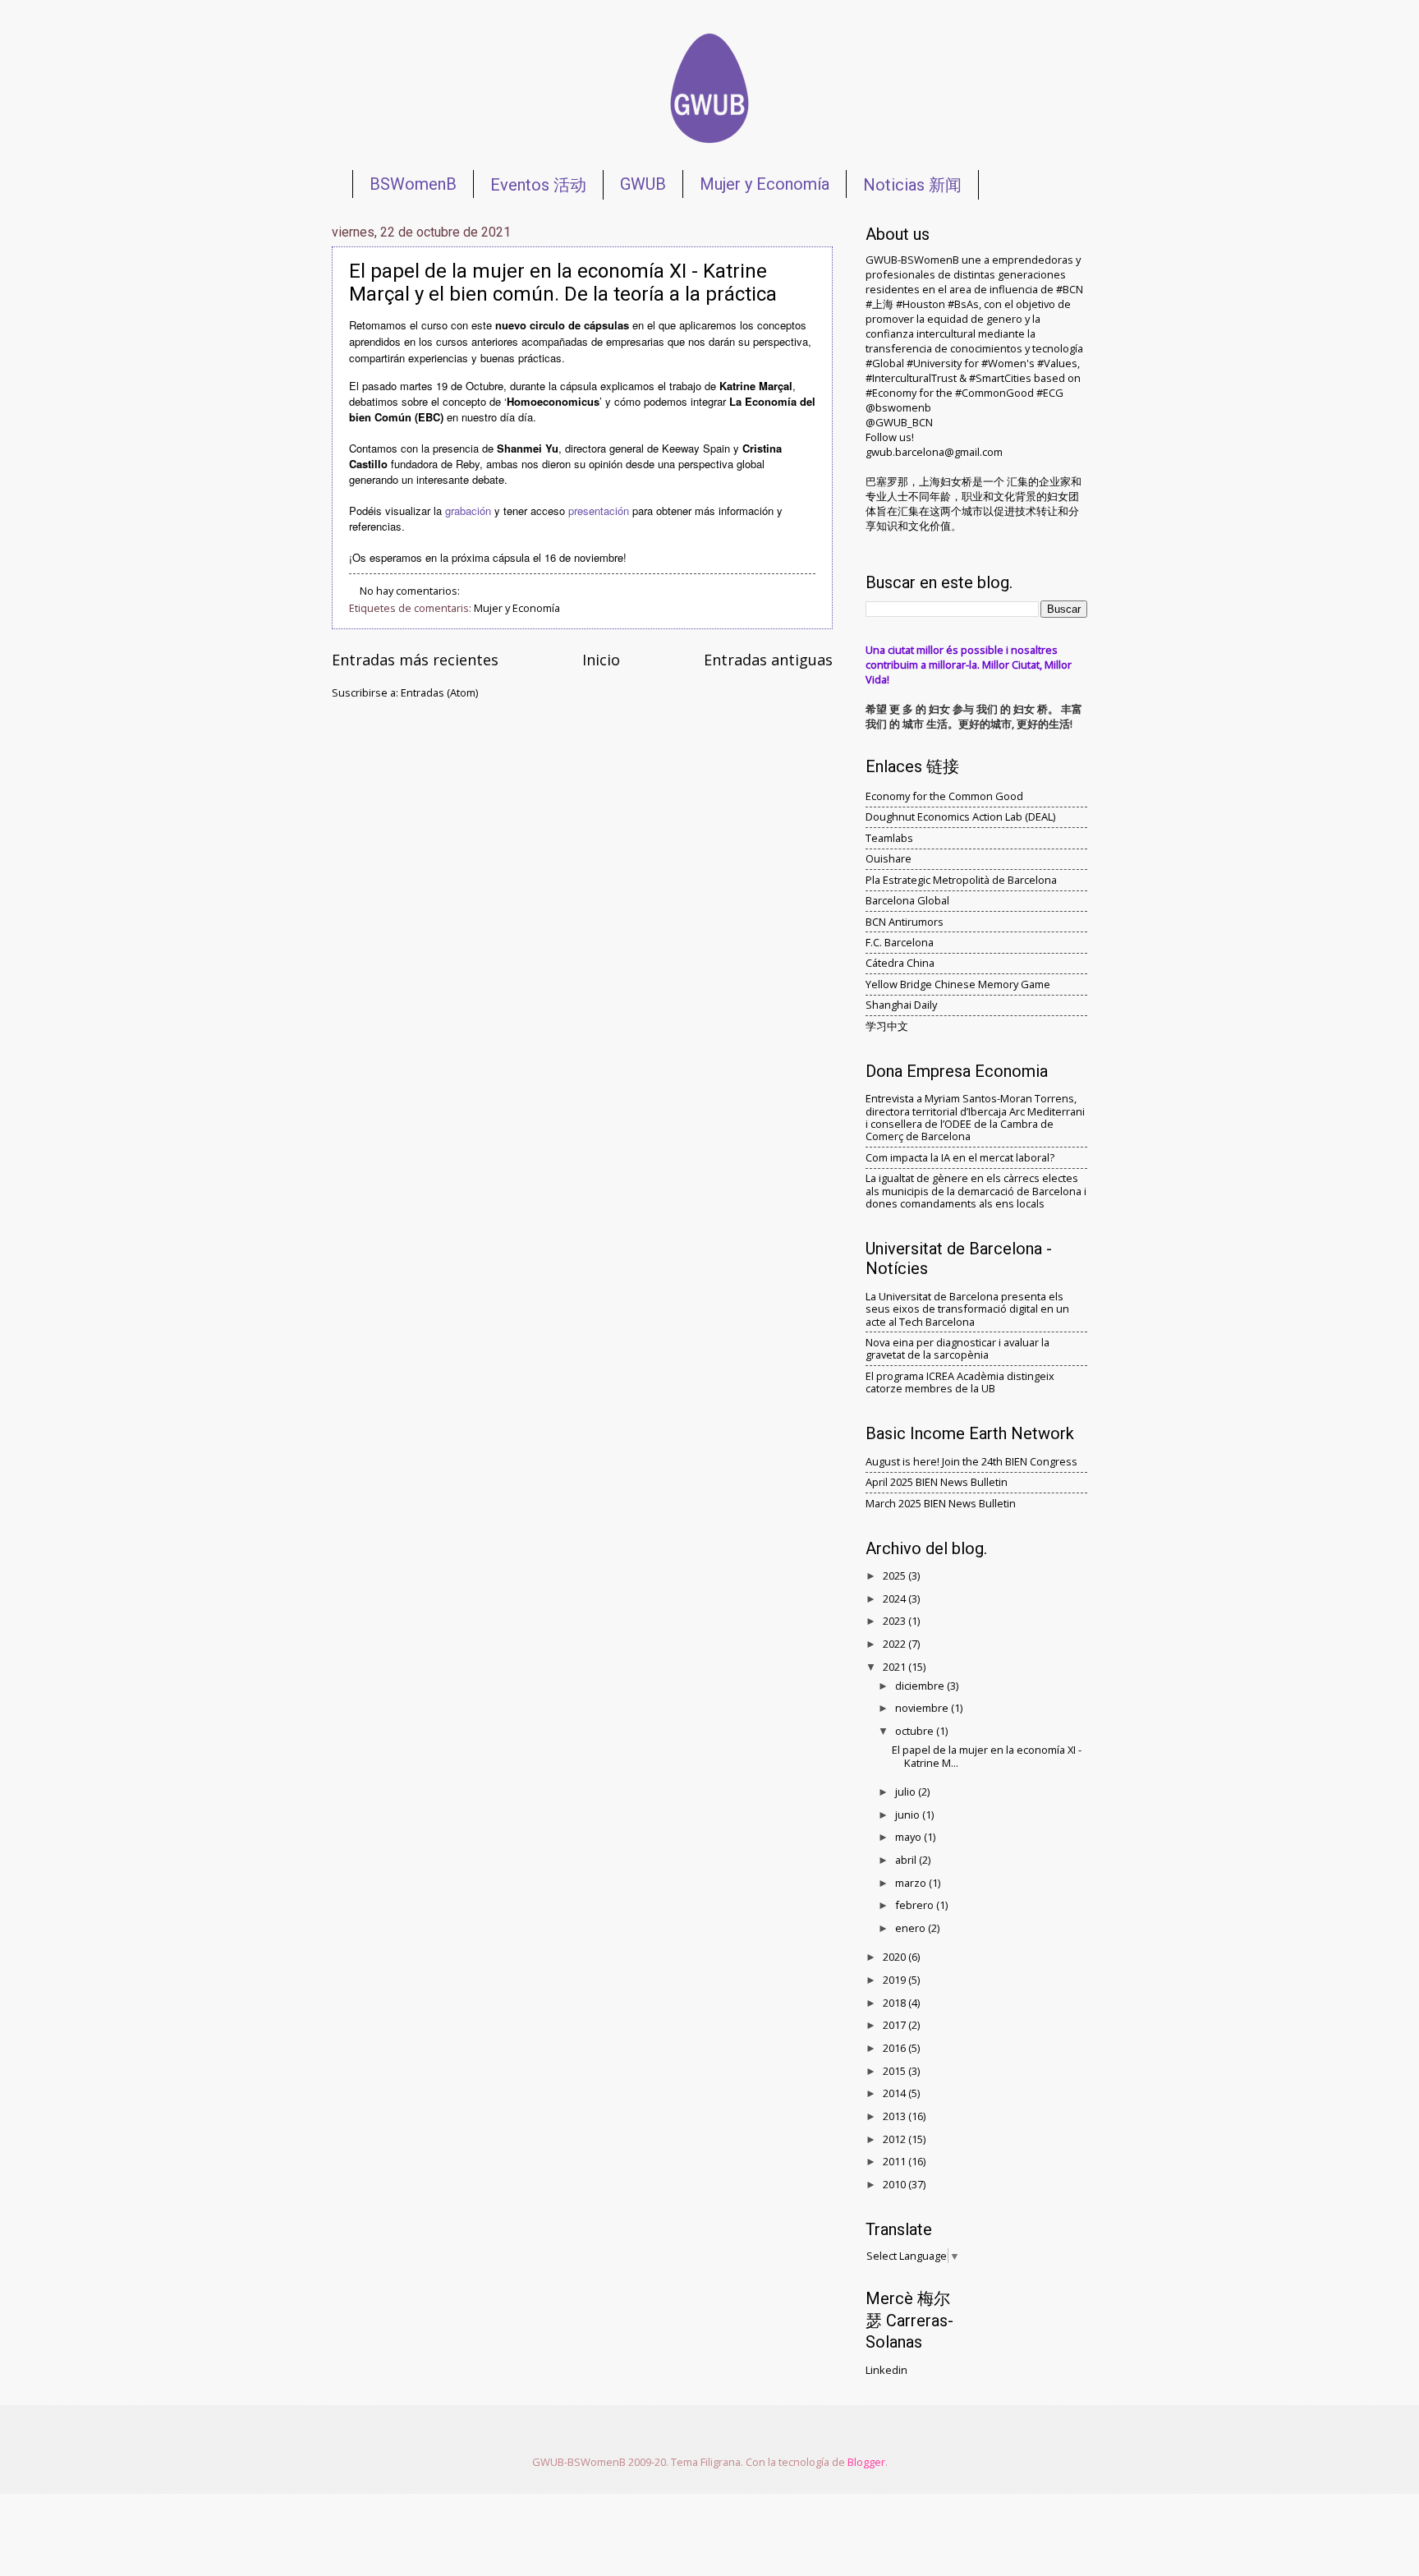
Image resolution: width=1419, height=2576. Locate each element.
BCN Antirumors (905, 922)
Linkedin (886, 2370)
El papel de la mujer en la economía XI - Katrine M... (987, 1756)
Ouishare (889, 858)
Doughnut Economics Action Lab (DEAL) (960, 816)
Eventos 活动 (538, 185)
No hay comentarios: (411, 591)
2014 (895, 2093)
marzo (912, 1883)
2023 (895, 1621)
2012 (895, 2139)
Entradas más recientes (415, 660)
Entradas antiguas (768, 660)
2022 (895, 1644)
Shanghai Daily (901, 1005)
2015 (895, 2071)
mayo (909, 1837)
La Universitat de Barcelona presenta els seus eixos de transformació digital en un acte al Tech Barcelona (967, 1309)
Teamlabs (889, 838)
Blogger (866, 2462)
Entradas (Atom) (439, 692)
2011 (895, 2161)
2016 (895, 2048)
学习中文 (887, 1026)
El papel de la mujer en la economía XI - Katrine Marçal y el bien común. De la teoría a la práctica (563, 283)
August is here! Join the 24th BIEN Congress (971, 1461)
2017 (895, 2025)
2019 (895, 1980)
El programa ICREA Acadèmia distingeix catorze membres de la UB (960, 1382)
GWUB (643, 184)
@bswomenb (898, 407)
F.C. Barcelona (900, 942)
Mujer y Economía (765, 184)
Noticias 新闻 (912, 185)
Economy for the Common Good (944, 796)
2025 (895, 1575)
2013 (895, 2116)
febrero (916, 1905)
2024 (895, 1598)
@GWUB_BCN (899, 422)
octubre (916, 1731)
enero (912, 1928)
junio (909, 1815)
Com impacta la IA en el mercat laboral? (960, 1157)
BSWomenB (413, 184)
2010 (895, 2184)
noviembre (923, 1708)
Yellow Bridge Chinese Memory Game (958, 984)
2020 (895, 1957)
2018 (895, 2003)
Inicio (601, 660)
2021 (895, 1667)
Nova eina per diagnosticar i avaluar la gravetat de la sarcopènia (957, 1348)
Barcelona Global (907, 900)
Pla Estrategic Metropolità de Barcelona (961, 880)
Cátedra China (900, 963)
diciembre (921, 1686)
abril (907, 1860)
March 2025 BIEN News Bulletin (941, 1503)
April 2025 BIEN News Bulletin (937, 1482)
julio (907, 1792)
